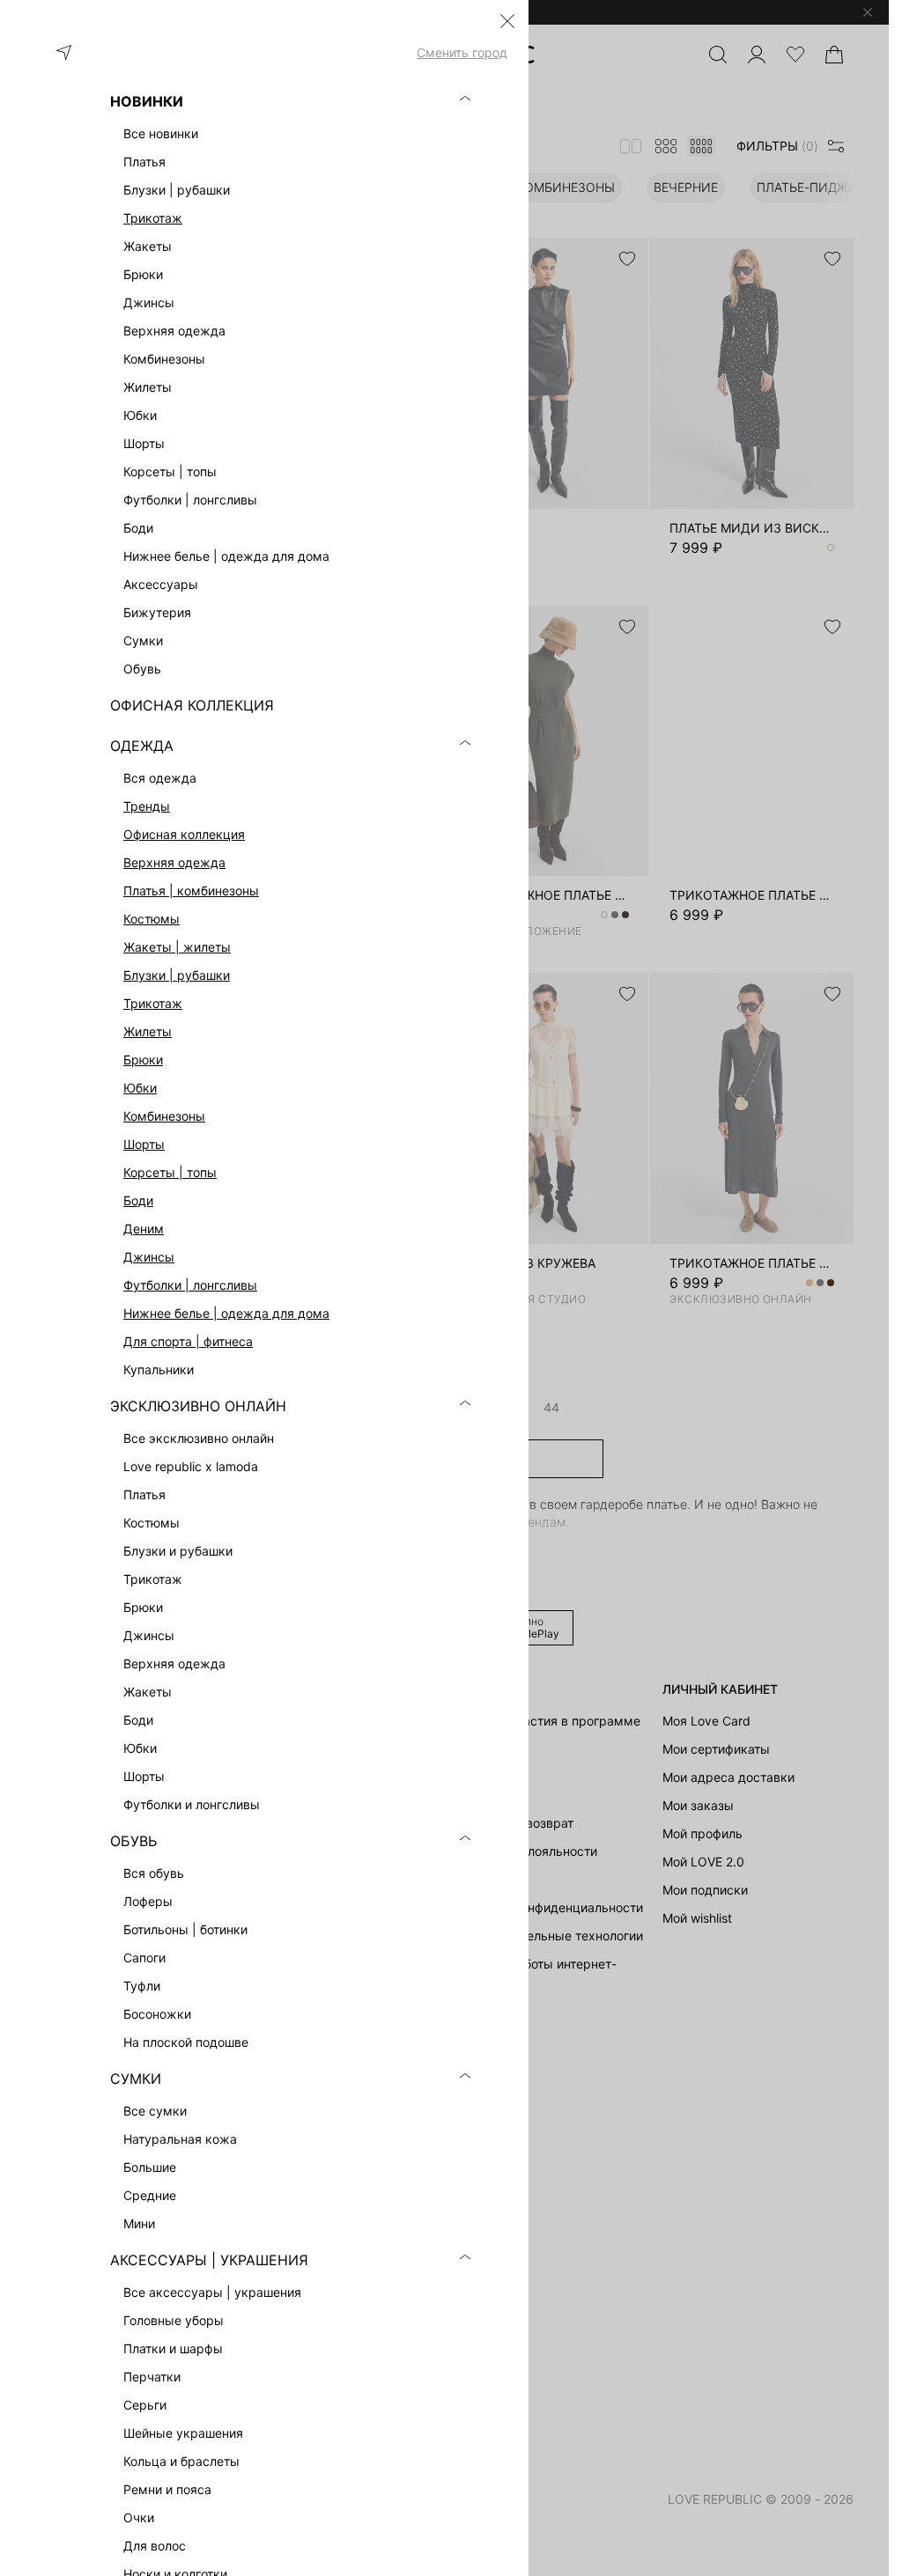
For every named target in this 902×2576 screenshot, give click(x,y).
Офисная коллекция (184, 834)
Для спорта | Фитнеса (188, 1341)
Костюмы (152, 919)
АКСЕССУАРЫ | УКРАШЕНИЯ (209, 2260)
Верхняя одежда (174, 862)
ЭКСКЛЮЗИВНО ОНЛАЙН (198, 1406)
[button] (507, 21)
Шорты (144, 1144)
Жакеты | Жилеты (177, 947)
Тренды (147, 806)
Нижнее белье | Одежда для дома (226, 1313)
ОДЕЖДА (142, 746)
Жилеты (148, 1031)
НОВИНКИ (147, 101)
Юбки (140, 1088)
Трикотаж (153, 218)
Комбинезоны (164, 1116)
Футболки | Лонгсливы (190, 1285)
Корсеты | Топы (170, 1172)
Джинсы (149, 1257)
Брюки (143, 1060)
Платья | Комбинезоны (191, 891)
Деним (144, 1229)
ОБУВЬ (133, 1841)
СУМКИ (136, 2079)
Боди (138, 1200)
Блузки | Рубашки (177, 975)
